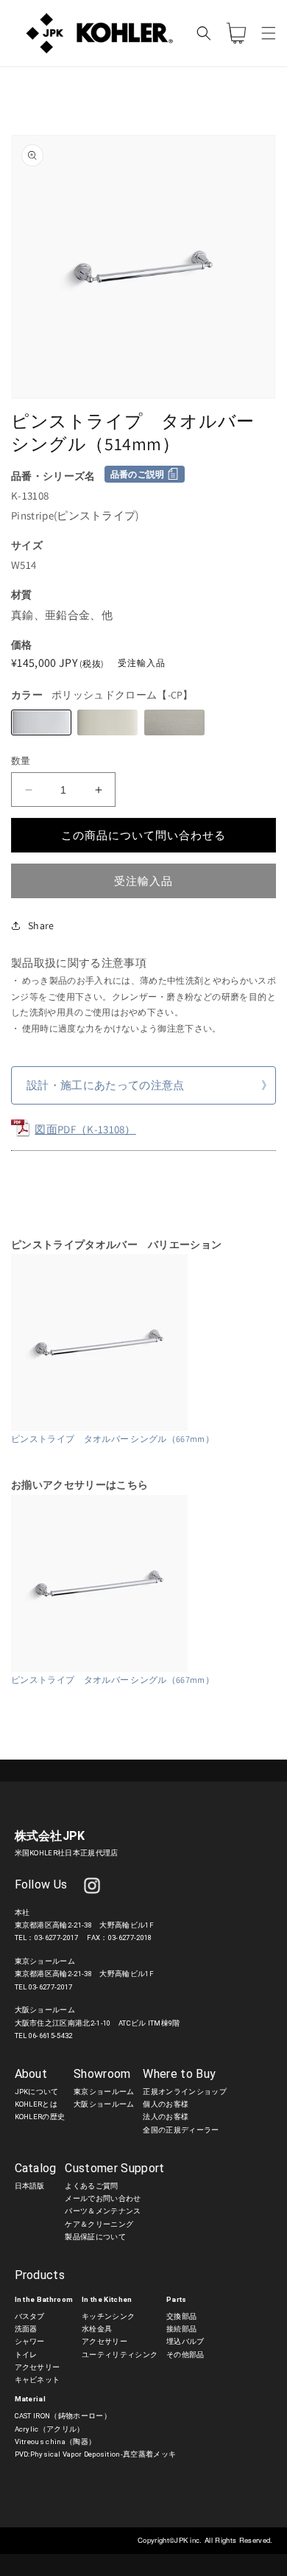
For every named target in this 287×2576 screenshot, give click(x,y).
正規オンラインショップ (185, 2092)
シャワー (30, 2341)
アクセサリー (38, 2367)
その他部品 (185, 2355)
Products (40, 2275)
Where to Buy (179, 2074)
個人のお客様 (166, 2104)
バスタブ (30, 2316)
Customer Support (114, 2168)
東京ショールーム (104, 2092)
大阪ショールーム (104, 2104)
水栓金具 (97, 2329)
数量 (21, 761)
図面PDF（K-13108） (85, 1129)
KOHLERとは (36, 2104)
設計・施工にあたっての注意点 (105, 1085)
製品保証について (95, 2237)
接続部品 (181, 2329)
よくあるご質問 (91, 2186)
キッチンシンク (108, 2316)
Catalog (36, 2168)
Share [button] (41, 925)
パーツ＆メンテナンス (103, 2211)
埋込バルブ (185, 2341)
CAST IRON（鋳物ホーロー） (63, 2416)
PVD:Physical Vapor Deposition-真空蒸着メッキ (96, 2454)
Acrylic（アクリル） (50, 2429)
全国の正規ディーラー (181, 2130)
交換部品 (181, 2316)
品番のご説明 (138, 474)
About (31, 2074)
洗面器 (26, 2329)
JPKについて (37, 2092)
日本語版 (30, 2186)
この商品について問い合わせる (143, 835)
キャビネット (38, 2380)
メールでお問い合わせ (103, 2198)
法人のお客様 (166, 2117)
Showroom (102, 2074)
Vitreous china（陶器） (56, 2442)
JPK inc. (189, 2540)
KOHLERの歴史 (40, 2117)
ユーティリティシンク (120, 2355)
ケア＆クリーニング (99, 2224)
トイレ (26, 2355)
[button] (269, 33)
